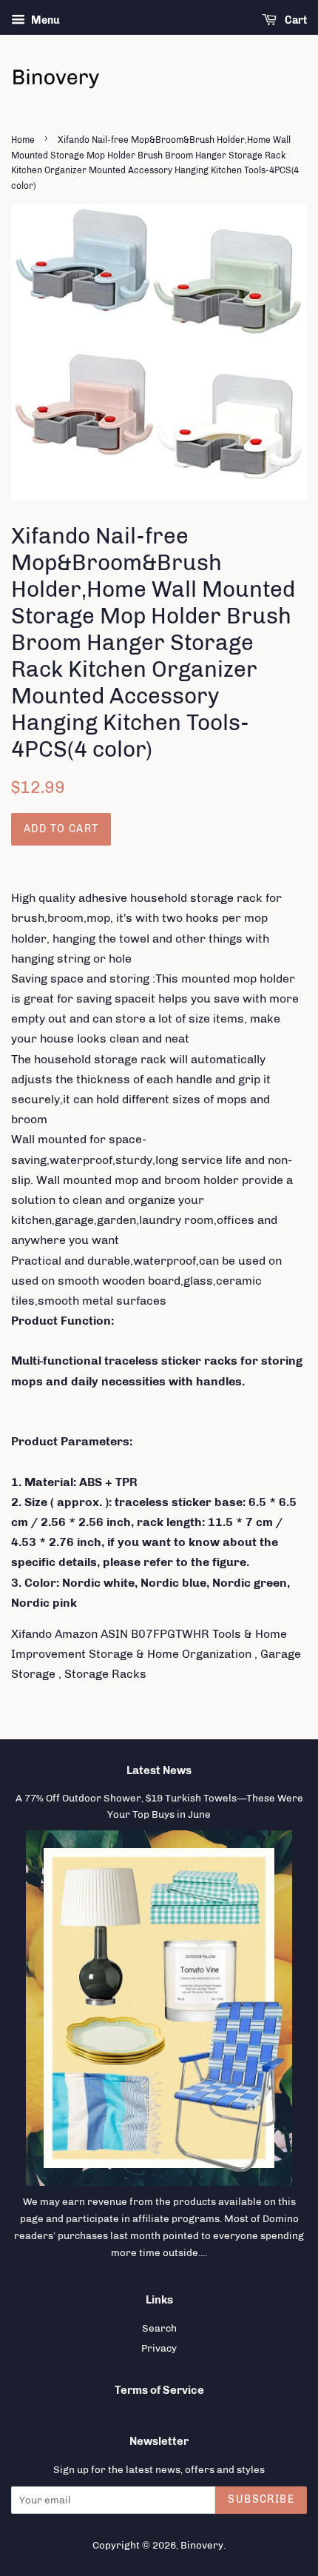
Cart (295, 20)
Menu (44, 20)
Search (159, 2328)
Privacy (159, 2348)
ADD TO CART (61, 829)
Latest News (159, 1770)
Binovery (202, 2545)
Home (23, 140)
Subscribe (261, 2499)
